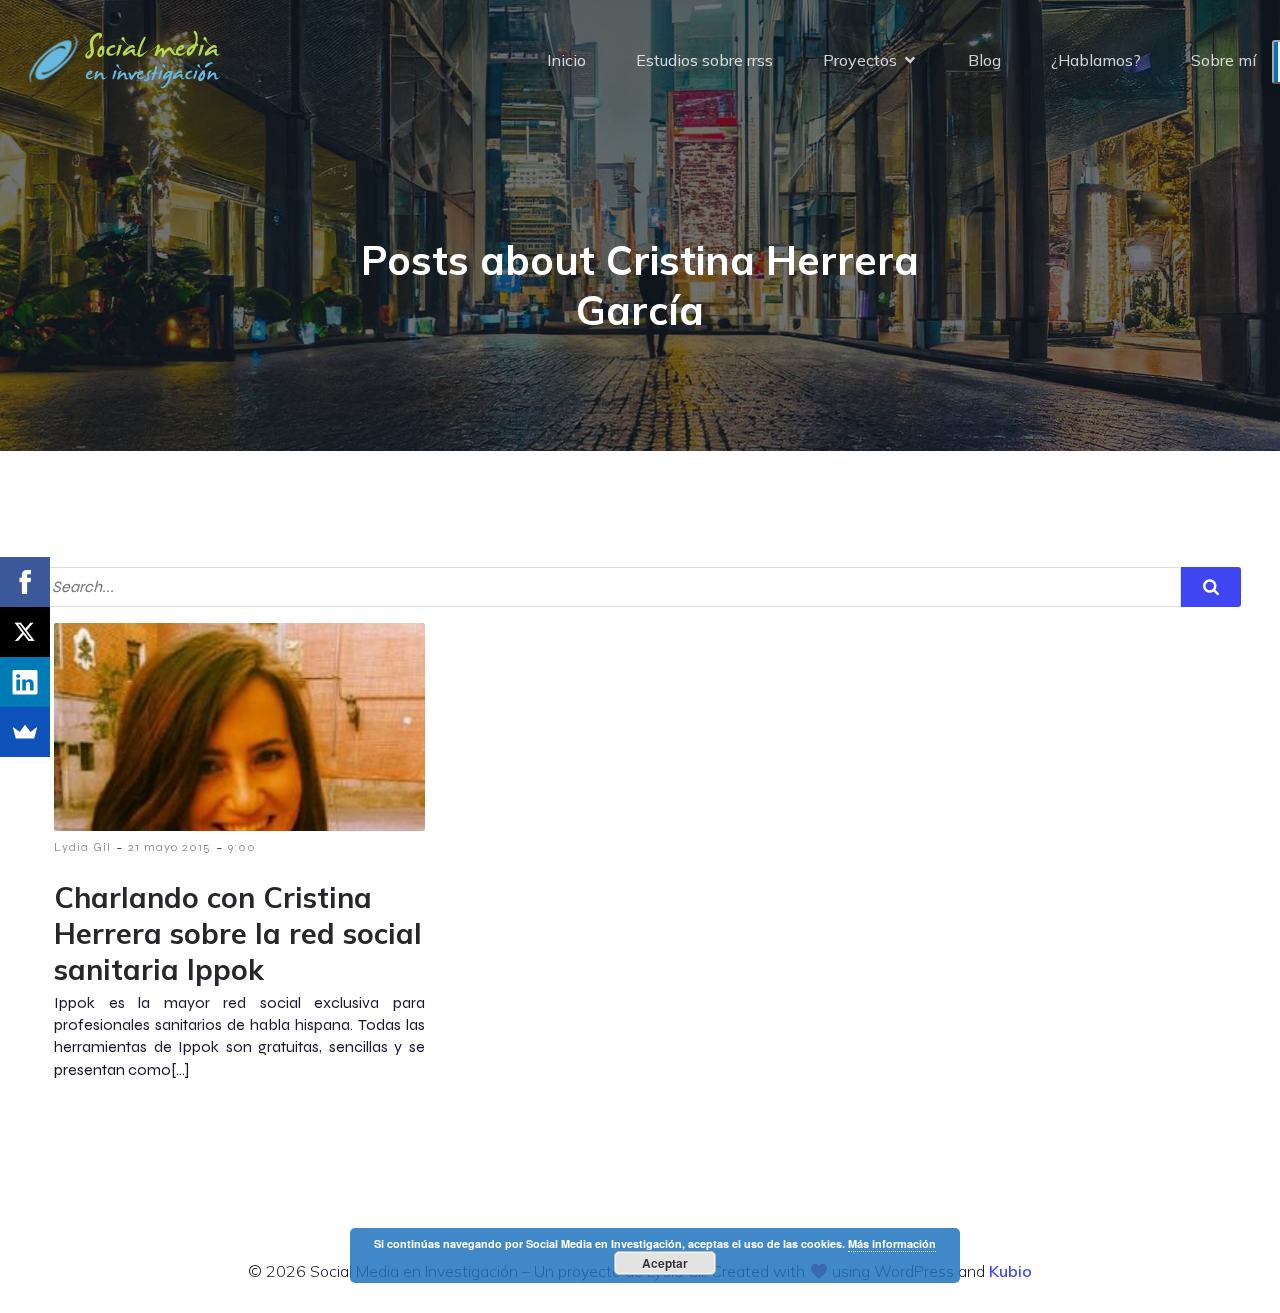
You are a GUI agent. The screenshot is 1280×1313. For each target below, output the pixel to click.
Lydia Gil (82, 847)
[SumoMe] (25, 732)
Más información (892, 1243)
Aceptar (665, 1263)
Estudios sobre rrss (704, 60)
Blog (984, 60)
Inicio (566, 60)
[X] (25, 632)
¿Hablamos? (1096, 60)
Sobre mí (1223, 60)
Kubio (1010, 1271)
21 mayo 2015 (169, 847)
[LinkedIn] (25, 682)
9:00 (242, 847)
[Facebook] (25, 582)
